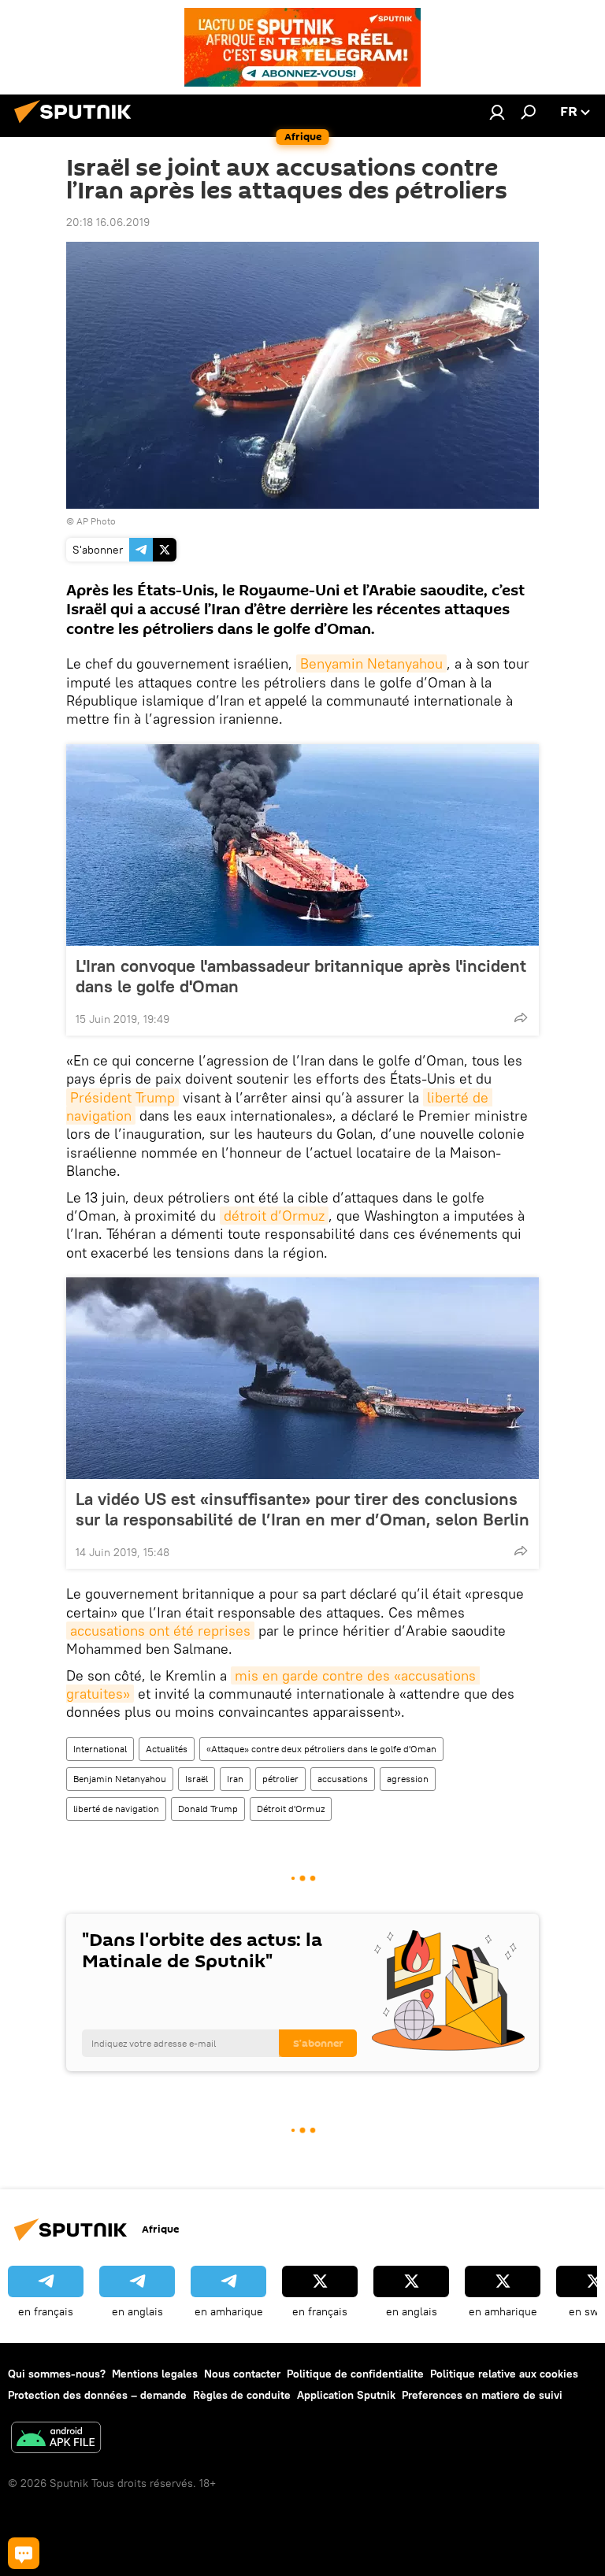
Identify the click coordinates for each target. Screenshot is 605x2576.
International (100, 1749)
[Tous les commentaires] (24, 2553)
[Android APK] (56, 2439)
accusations (343, 1779)
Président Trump (122, 1097)
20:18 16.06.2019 (108, 222)
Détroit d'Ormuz (291, 1809)
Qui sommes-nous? (57, 2374)
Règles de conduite (242, 2395)
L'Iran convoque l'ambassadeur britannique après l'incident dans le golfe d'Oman (301, 976)
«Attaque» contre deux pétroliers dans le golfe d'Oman (321, 1749)
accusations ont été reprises (160, 1631)
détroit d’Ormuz (274, 1216)
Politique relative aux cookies (504, 2374)
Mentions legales (155, 2374)
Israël (197, 1779)
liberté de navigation (116, 1809)
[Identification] (497, 112)
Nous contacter (242, 2374)
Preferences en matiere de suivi (482, 2395)
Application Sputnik (346, 2395)
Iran (235, 1779)
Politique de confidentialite (355, 2374)
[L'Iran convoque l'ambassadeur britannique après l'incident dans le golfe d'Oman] (302, 845)
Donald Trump (208, 1809)
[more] (521, 1017)
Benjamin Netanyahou (120, 1779)
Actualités (167, 1749)
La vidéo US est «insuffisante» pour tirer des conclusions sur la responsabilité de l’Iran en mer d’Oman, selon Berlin (302, 1509)
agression (408, 1779)
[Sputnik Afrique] (77, 125)
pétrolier (280, 1779)
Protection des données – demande (97, 2395)
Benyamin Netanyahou (371, 663)
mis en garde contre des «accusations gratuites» (273, 1685)
